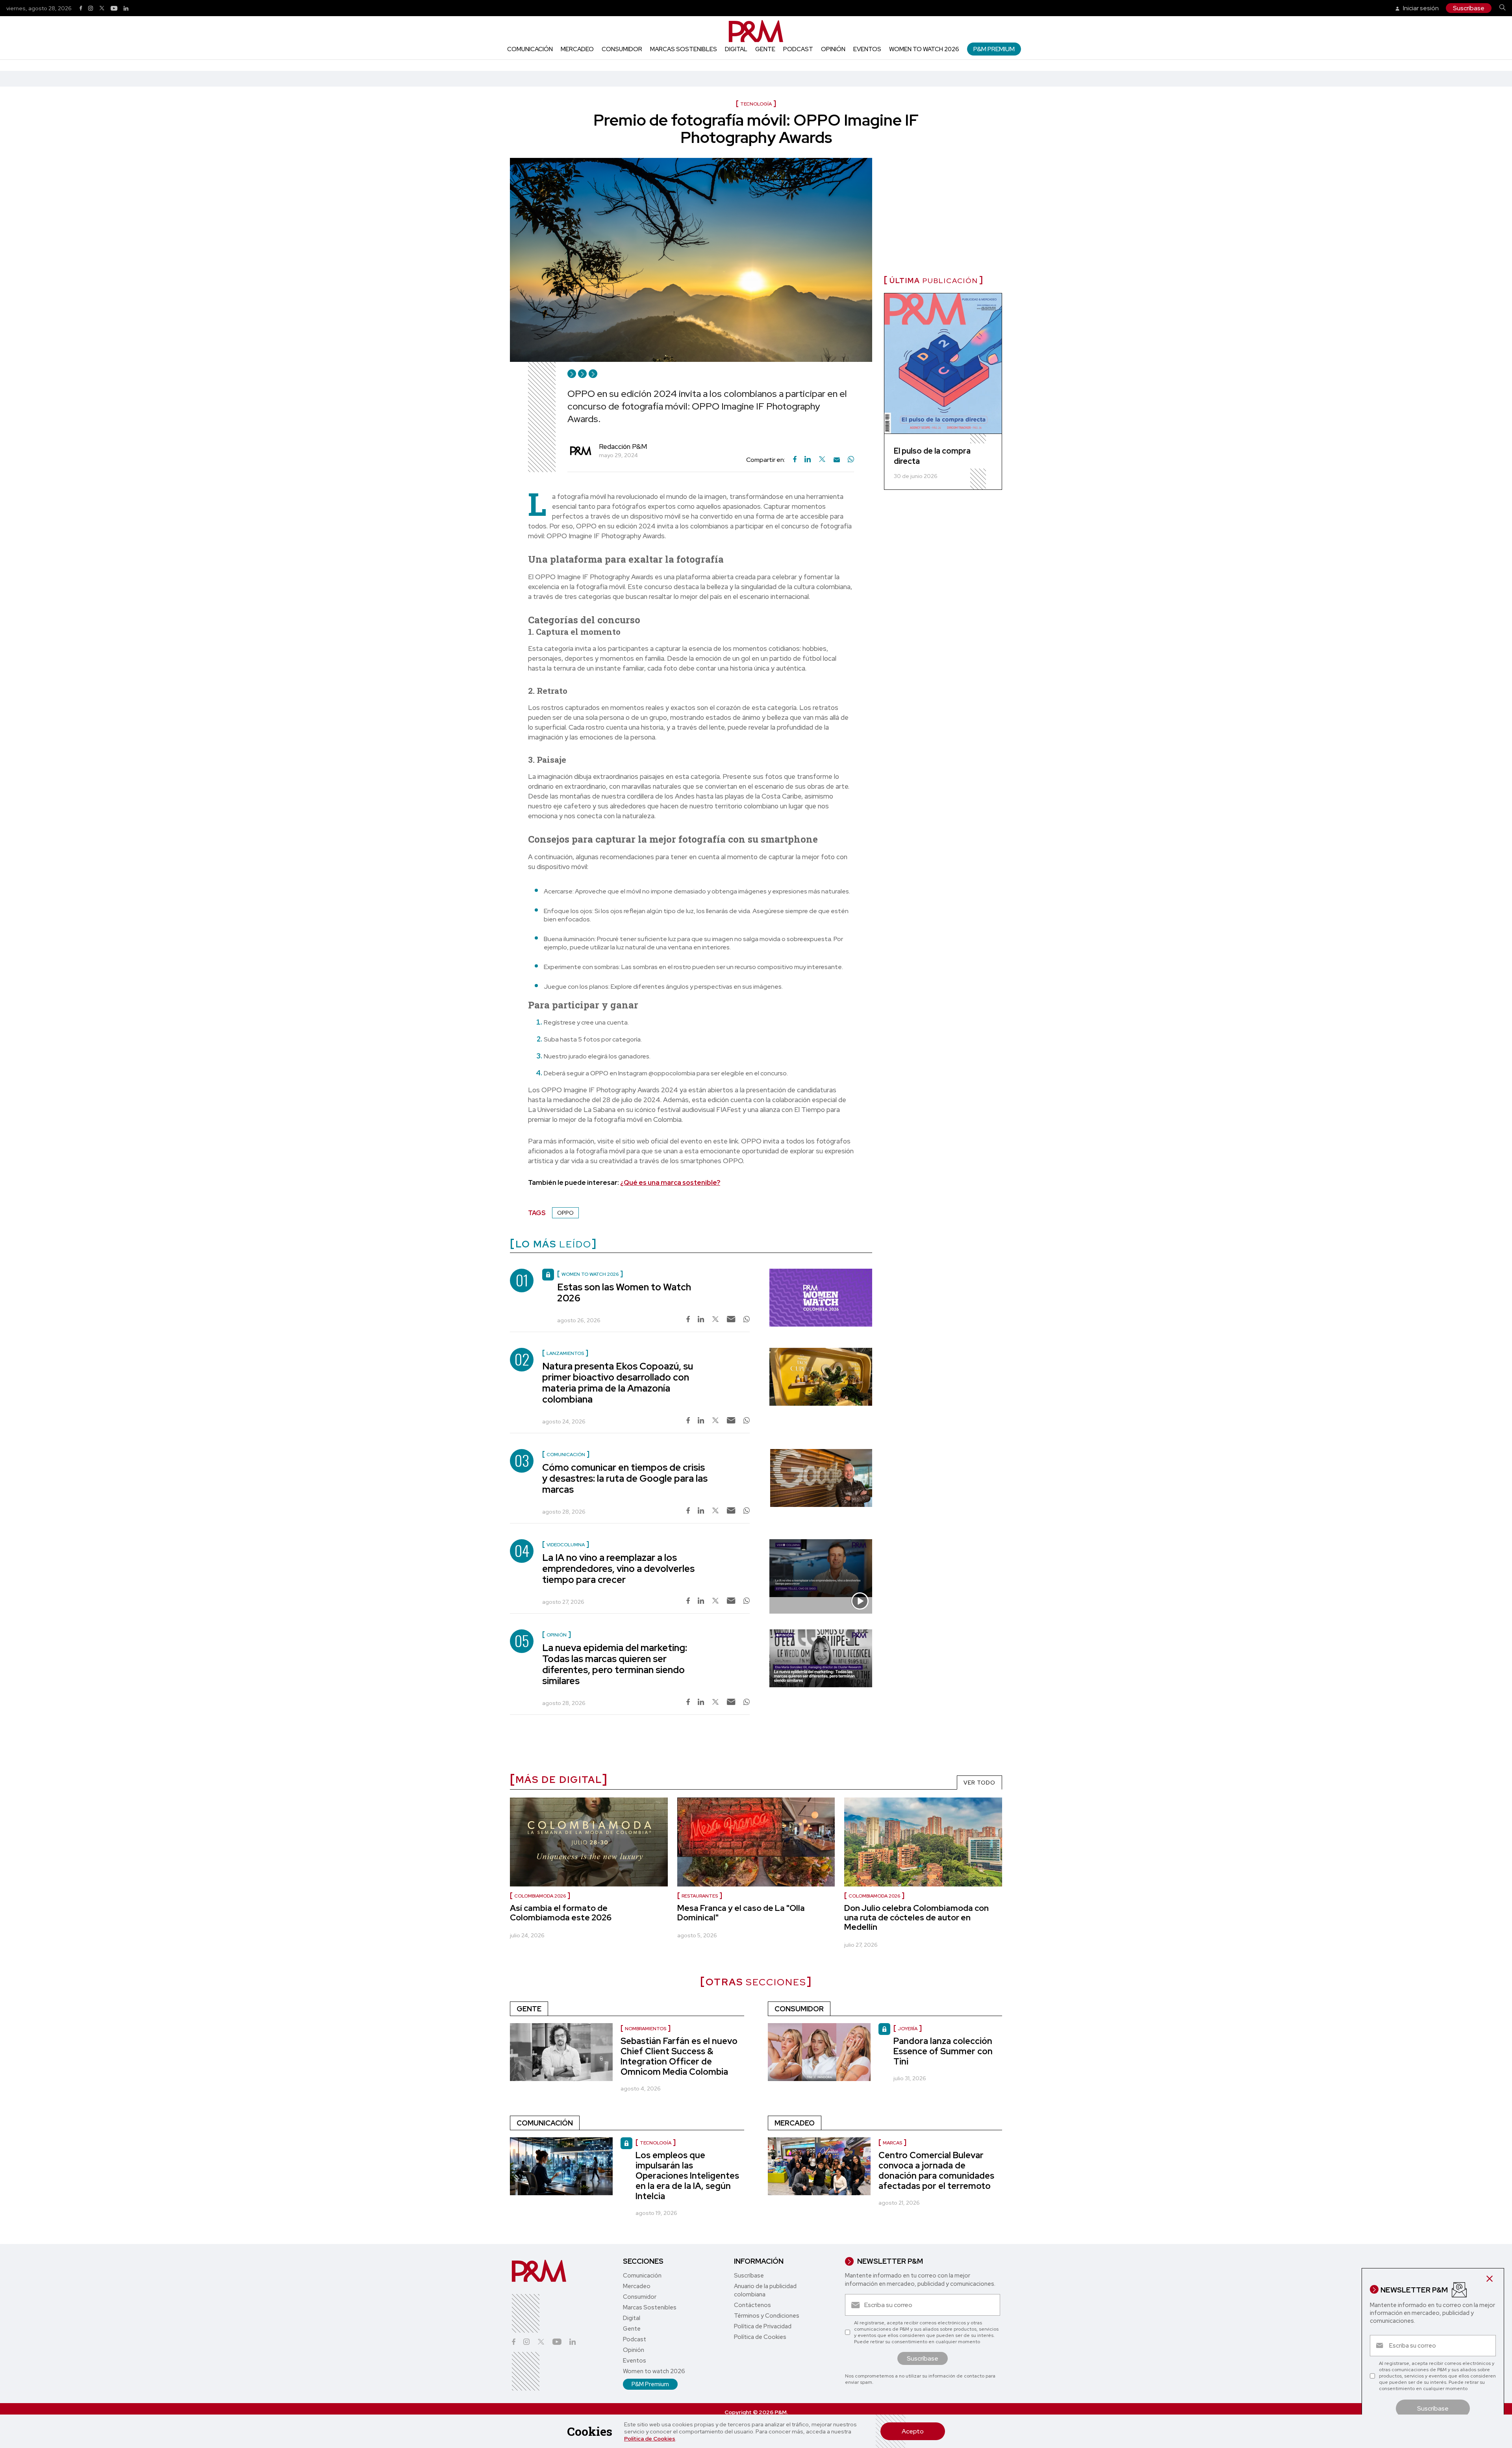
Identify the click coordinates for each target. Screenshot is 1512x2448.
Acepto (913, 2431)
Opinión (833, 49)
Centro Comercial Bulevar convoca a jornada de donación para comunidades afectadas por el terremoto (936, 2171)
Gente (765, 49)
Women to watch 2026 (924, 49)
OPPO (565, 1213)
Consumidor (622, 49)
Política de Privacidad (763, 2326)
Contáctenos (752, 2305)
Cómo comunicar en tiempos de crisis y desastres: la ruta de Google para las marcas (625, 1478)
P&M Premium (994, 49)
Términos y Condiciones (767, 2316)
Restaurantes (700, 1896)
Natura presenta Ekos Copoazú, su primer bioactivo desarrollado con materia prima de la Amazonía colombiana (618, 1383)
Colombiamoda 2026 (540, 1896)
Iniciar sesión (1420, 8)
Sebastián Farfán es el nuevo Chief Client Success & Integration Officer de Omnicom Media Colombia (679, 2056)
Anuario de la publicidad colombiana (765, 2290)
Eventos (867, 49)
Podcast (798, 49)
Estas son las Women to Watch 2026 (624, 1293)
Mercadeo (577, 49)
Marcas (892, 2143)
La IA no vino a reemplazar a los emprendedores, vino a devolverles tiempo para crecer (618, 1569)
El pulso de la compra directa (932, 456)
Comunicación (530, 49)
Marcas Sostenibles (684, 49)
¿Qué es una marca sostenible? (670, 1182)
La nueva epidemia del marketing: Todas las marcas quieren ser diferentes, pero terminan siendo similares (615, 1664)
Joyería (908, 2029)
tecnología (656, 2143)
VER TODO (979, 1783)
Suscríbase (1469, 8)
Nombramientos (646, 2029)
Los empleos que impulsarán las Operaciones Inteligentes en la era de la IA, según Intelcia (687, 2176)
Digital (736, 49)
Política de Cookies (650, 2439)
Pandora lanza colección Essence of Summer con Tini (943, 2051)
